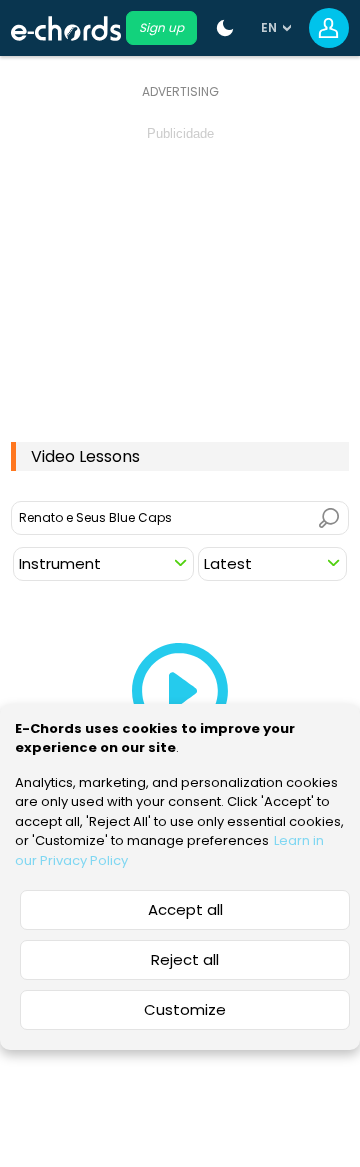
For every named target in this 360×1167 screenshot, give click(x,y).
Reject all (185, 959)
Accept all (185, 909)
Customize (185, 1009)
